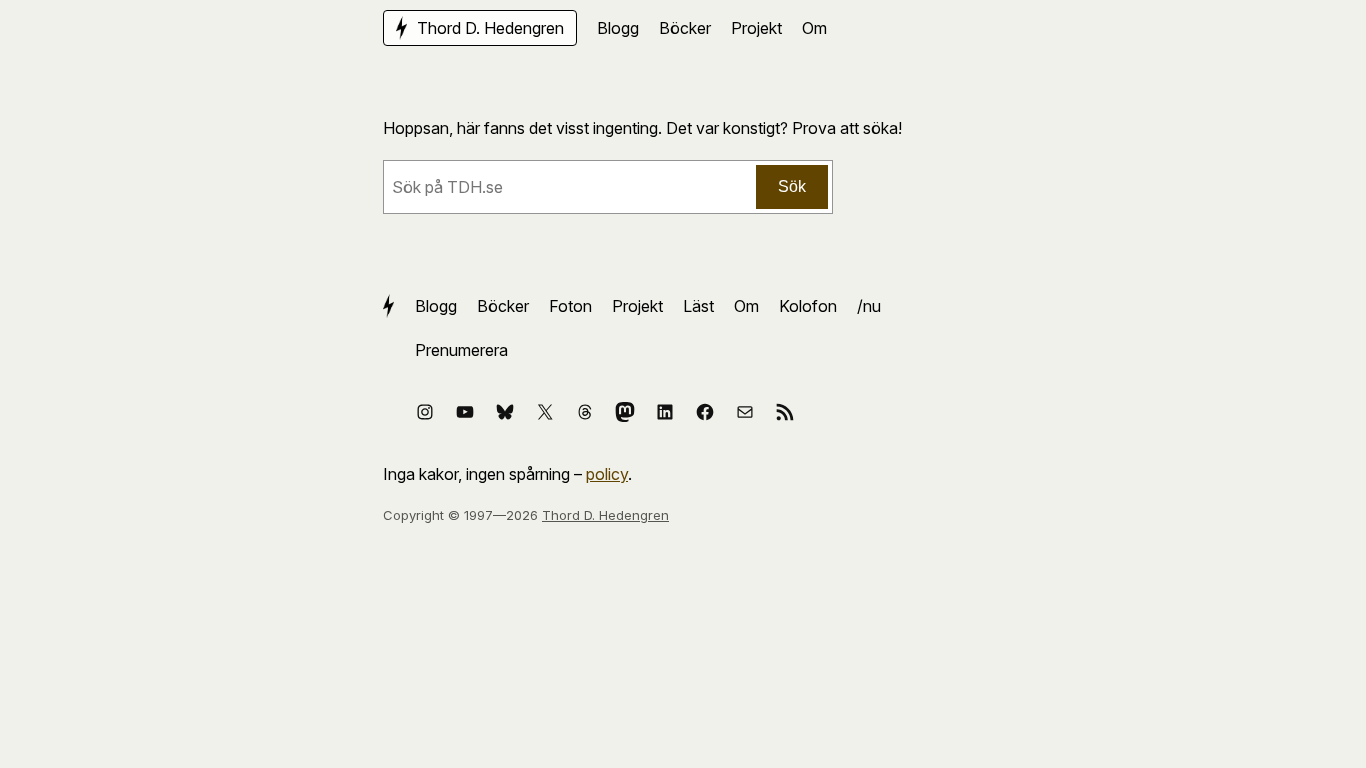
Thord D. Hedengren (605, 515)
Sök (792, 186)
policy (607, 474)
